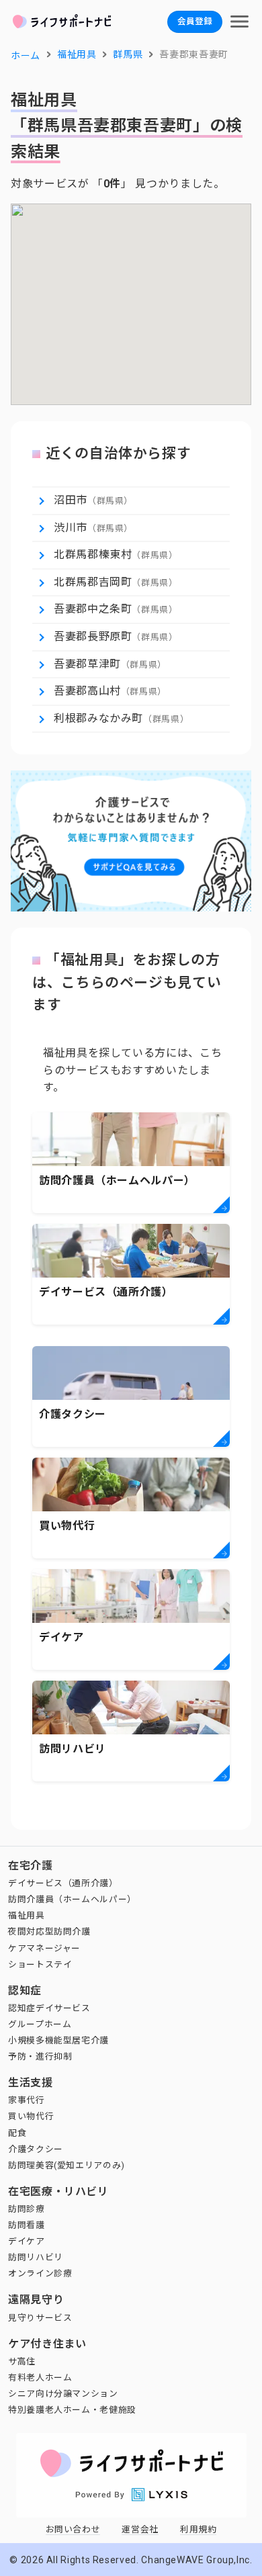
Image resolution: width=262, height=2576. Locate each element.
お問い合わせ (73, 2529)
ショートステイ (40, 1964)
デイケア (27, 2241)
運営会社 (140, 2529)
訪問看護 (27, 2225)
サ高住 (22, 2361)
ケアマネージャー (44, 1948)
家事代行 (27, 2100)
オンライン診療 (40, 2273)
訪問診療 (27, 2209)
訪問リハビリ (36, 2257)
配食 (17, 2133)
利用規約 (199, 2529)
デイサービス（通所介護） (63, 1883)
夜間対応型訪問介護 (49, 1931)
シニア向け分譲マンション (63, 2394)
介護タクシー (36, 2149)
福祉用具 (27, 1915)
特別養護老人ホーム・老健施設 (72, 2410)
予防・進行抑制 (40, 2056)
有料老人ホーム (40, 2378)
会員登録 (195, 21)
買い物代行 (31, 2116)
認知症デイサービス (49, 2008)
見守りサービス (40, 2318)
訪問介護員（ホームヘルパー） (72, 1899)
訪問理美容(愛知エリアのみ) (67, 2165)
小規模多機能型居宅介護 (58, 2040)
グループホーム (40, 2024)
